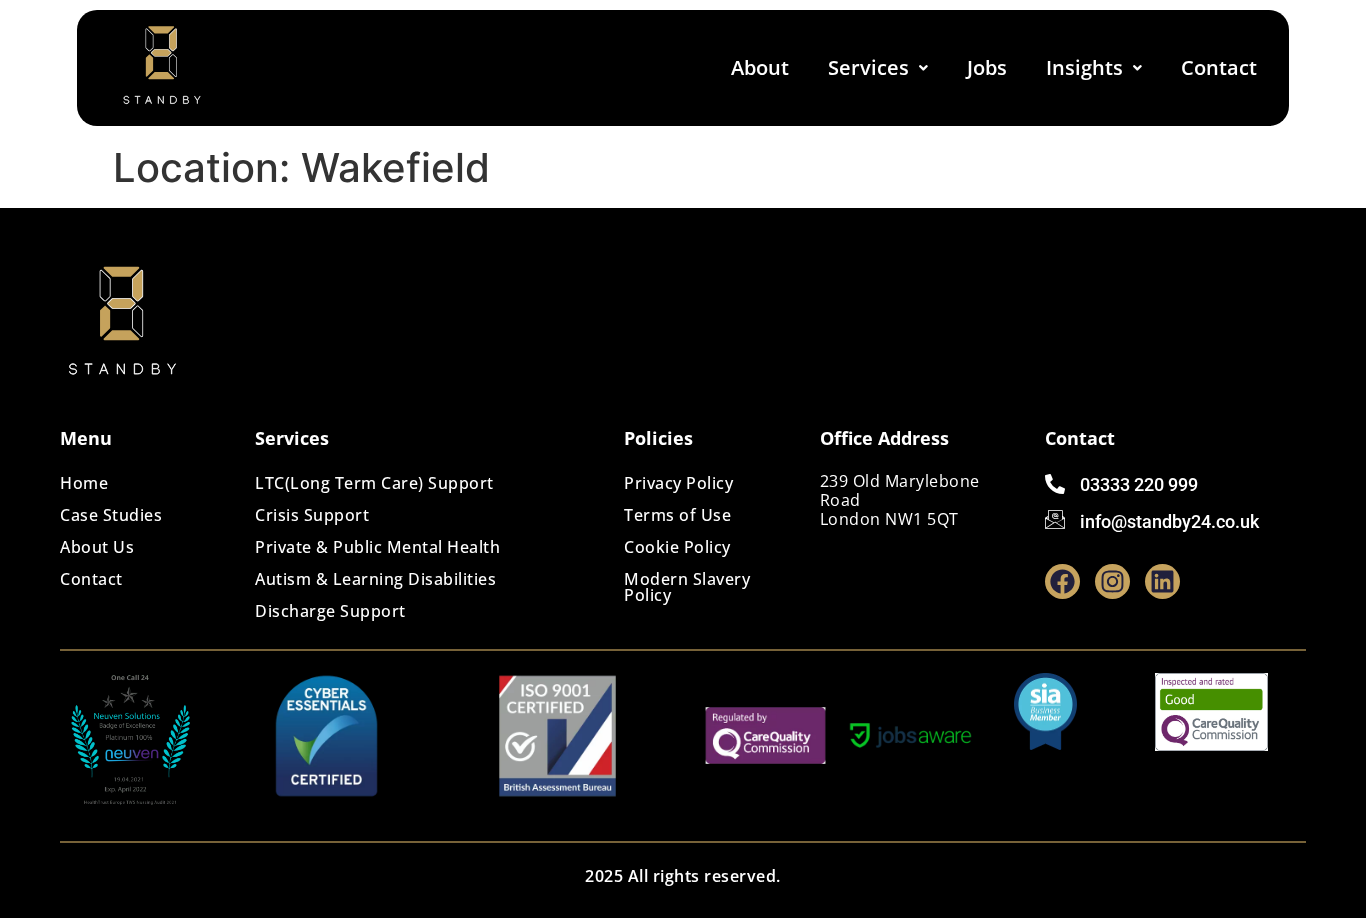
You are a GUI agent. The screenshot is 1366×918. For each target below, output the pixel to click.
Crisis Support (312, 515)
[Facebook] (1062, 581)
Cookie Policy (677, 547)
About (760, 67)
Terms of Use (677, 515)
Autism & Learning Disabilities (375, 579)
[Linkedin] (1162, 581)
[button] (878, 68)
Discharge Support (330, 611)
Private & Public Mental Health (377, 547)
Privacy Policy (678, 483)
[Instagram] (1112, 581)
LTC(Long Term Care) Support (374, 483)
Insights (1084, 67)
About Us (97, 547)
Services (868, 67)
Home (84, 483)
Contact (1219, 67)
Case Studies (111, 515)
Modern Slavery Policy (687, 587)
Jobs (987, 67)
